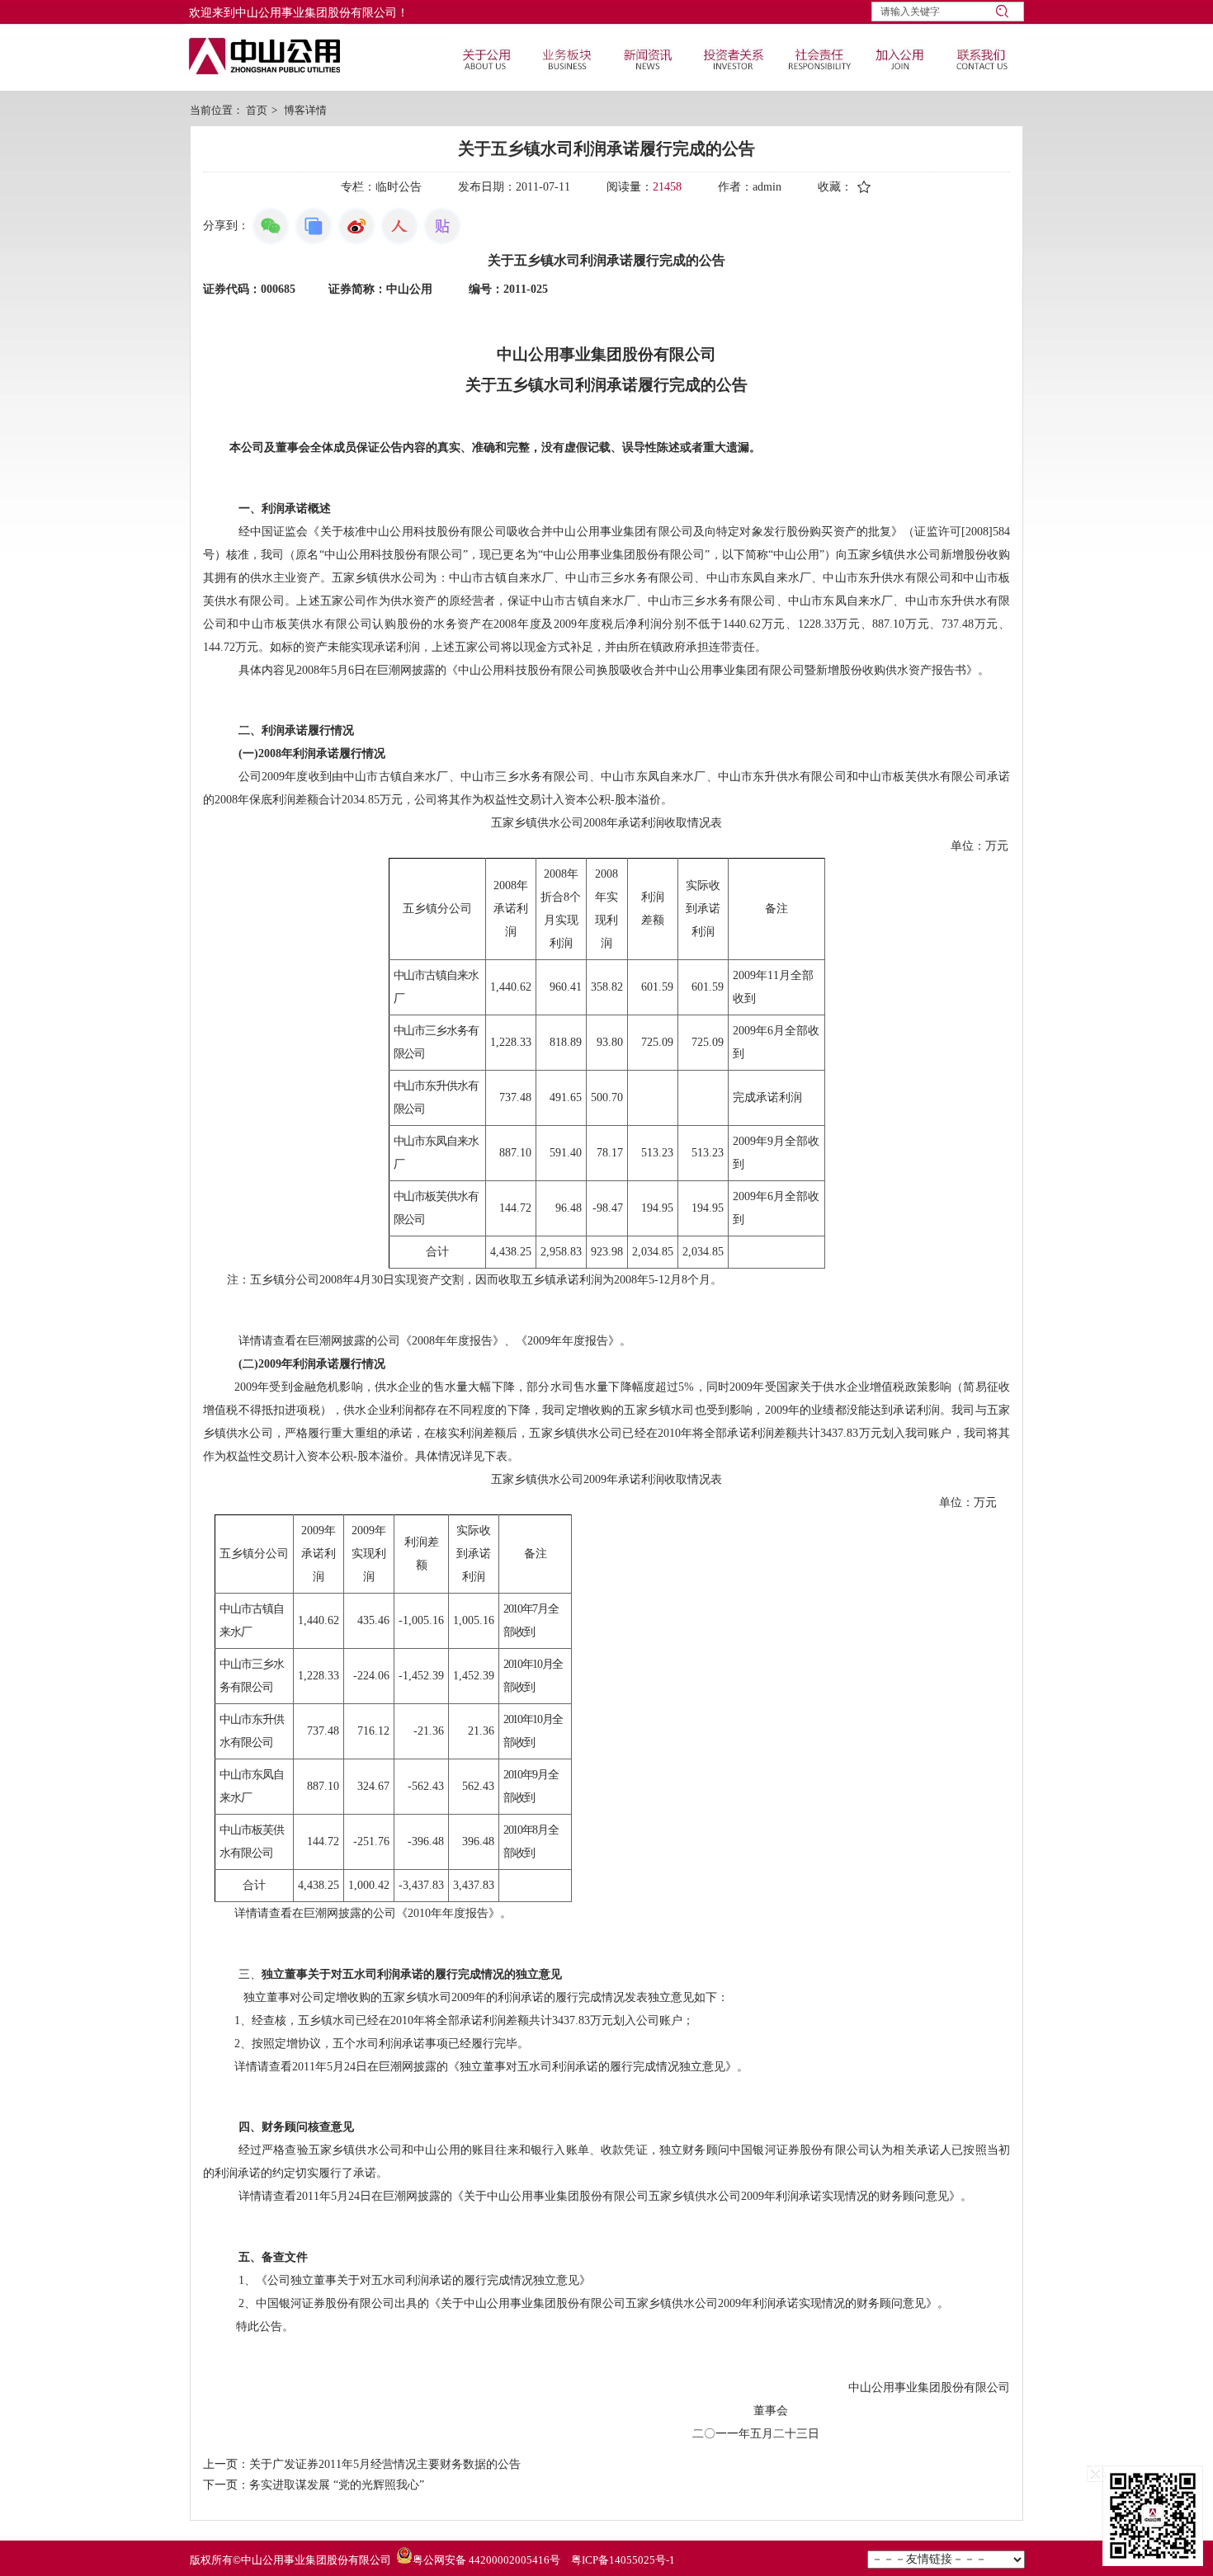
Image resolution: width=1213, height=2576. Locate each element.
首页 (257, 110)
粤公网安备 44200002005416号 (486, 2560)
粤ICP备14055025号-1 (623, 2560)
